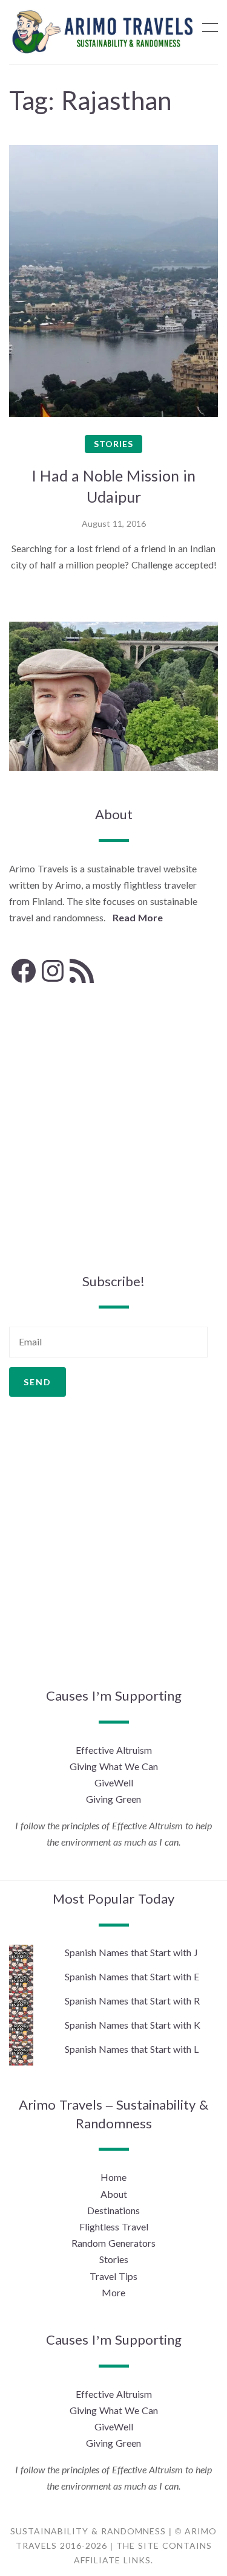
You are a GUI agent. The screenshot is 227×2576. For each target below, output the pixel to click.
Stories (113, 444)
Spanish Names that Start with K (133, 2025)
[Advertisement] (113, 1129)
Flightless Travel (114, 2227)
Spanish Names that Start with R (132, 2001)
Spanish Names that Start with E (132, 1976)
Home (113, 2177)
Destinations (113, 2210)
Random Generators (113, 2243)
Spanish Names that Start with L (132, 2049)
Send (38, 1382)
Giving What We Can (114, 1766)
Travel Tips (113, 2276)
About (114, 2194)
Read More (138, 917)
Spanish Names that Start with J (131, 1952)
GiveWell (114, 1782)
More (113, 2292)
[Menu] (210, 27)
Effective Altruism (114, 1750)
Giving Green (113, 1799)
